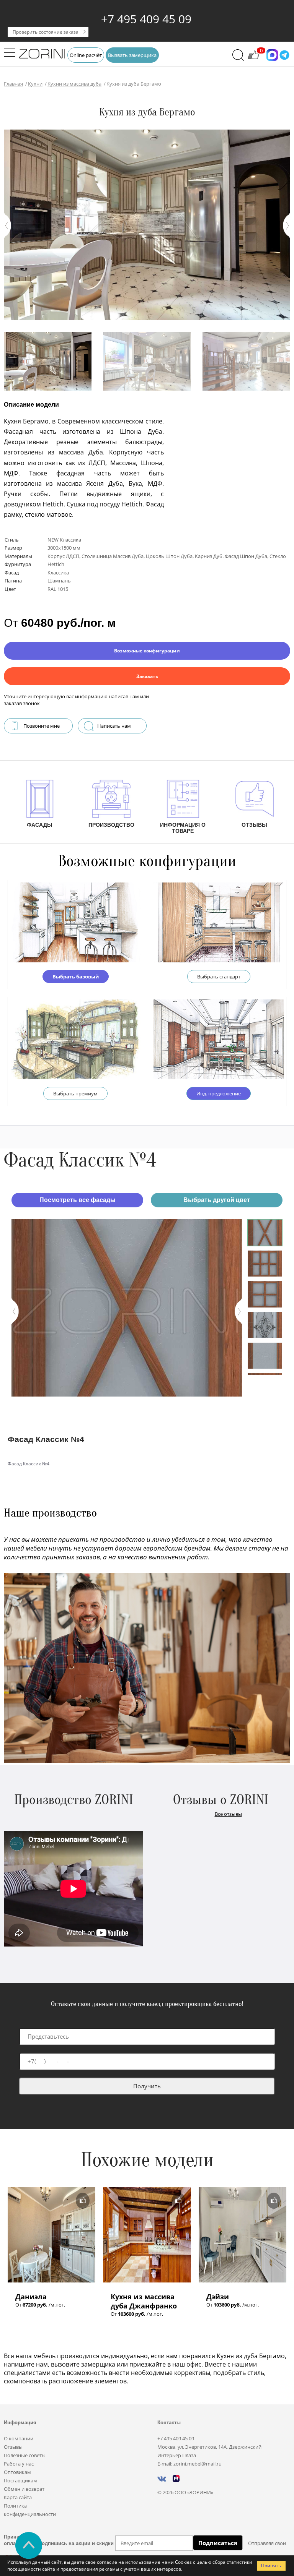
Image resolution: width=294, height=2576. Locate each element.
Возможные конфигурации (147, 651)
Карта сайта (18, 2497)
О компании (19, 2438)
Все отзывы (228, 1814)
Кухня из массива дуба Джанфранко (144, 2301)
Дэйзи (218, 2297)
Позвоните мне (42, 726)
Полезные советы (25, 2455)
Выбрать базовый (76, 977)
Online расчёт (86, 55)
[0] (253, 58)
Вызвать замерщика (132, 55)
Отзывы (13, 2447)
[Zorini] (42, 55)
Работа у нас (19, 2464)
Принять (271, 2565)
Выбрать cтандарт (219, 977)
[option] (127, 1307)
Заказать (147, 676)
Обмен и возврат (24, 2489)
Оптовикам (17, 2472)
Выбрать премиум (75, 1093)
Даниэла (31, 2297)
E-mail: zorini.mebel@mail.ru (189, 2464)
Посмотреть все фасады (78, 1200)
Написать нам (114, 726)
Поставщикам (20, 2480)
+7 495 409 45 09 (146, 19)
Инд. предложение (219, 1093)
